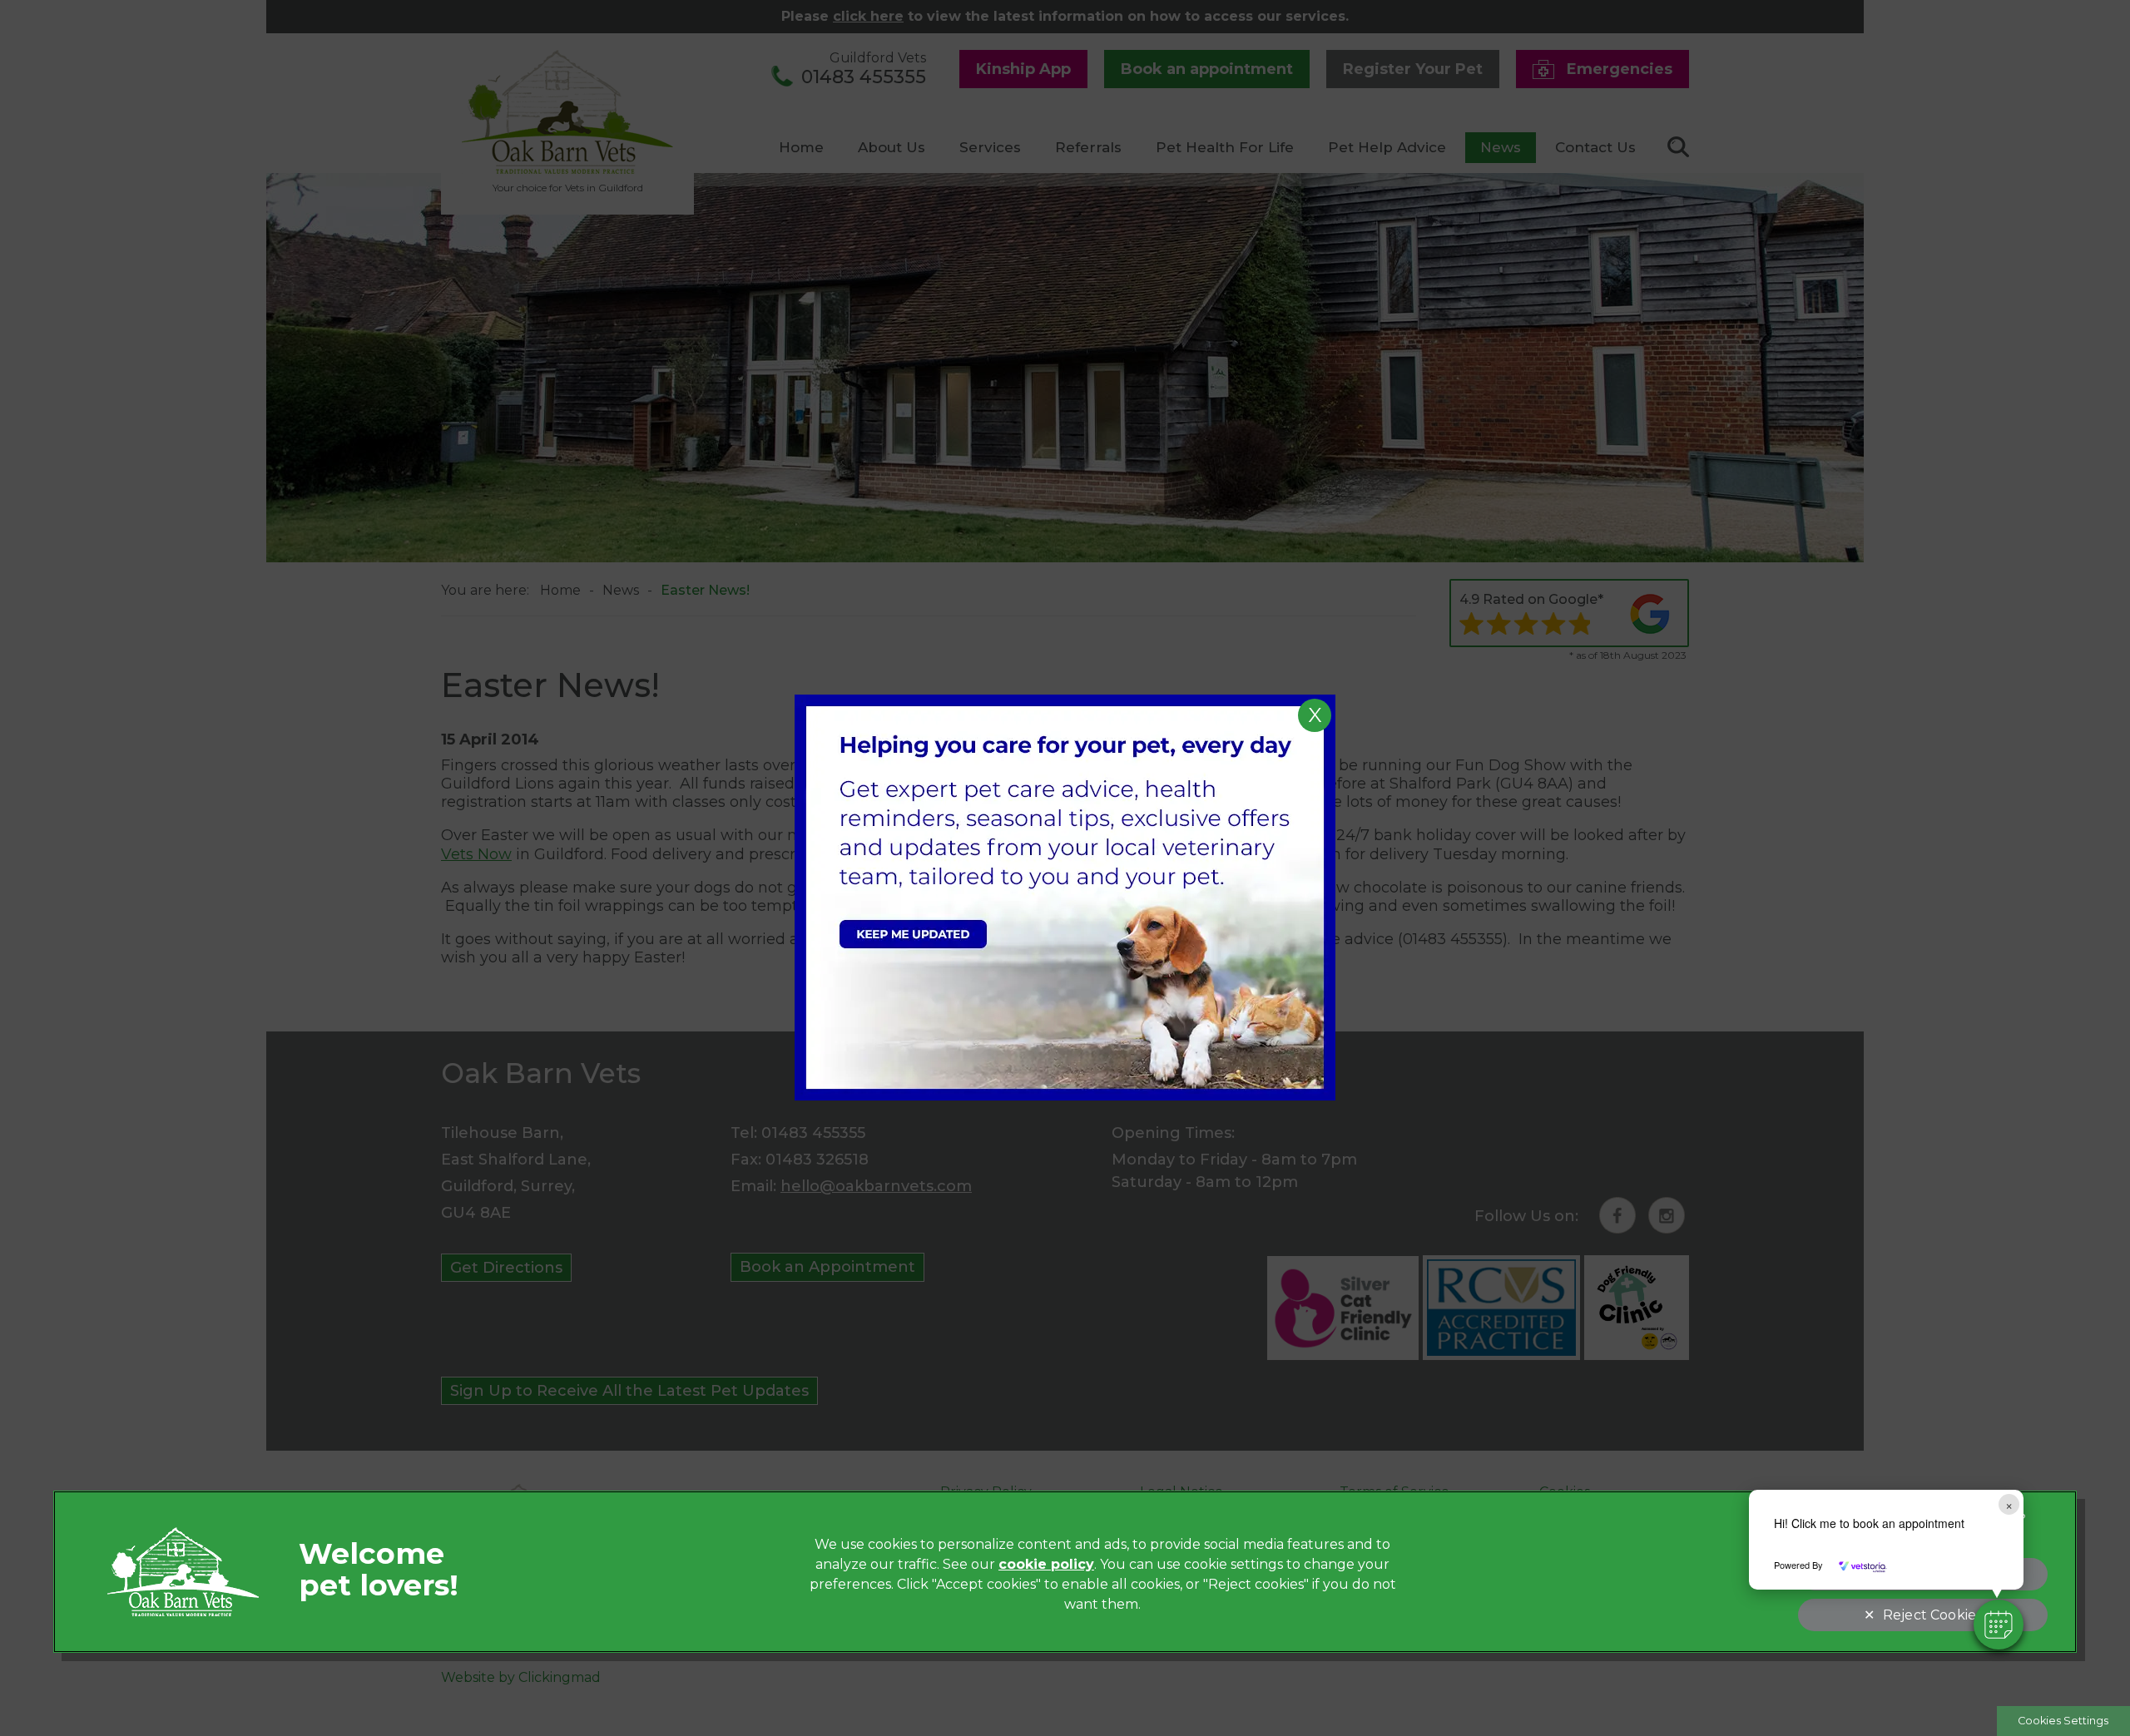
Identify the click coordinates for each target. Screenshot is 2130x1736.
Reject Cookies (1932, 1615)
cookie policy (1046, 1564)
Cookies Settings (2063, 1721)
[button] (1999, 1625)
